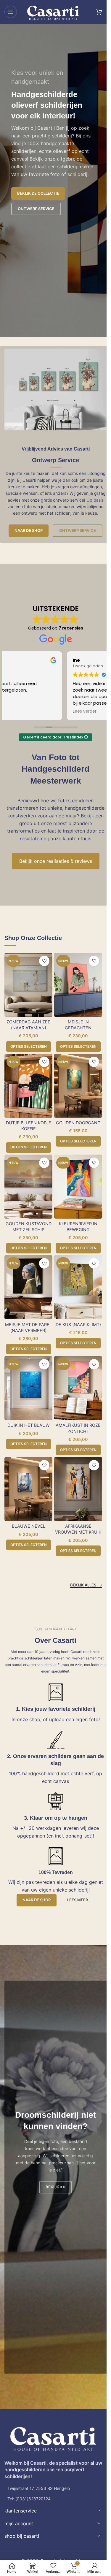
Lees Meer (78, 1900)
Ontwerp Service (78, 530)
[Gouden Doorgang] (78, 1086)
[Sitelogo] (53, 11)
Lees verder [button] (22, 711)
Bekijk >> (55, 2187)
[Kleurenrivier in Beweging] (78, 1187)
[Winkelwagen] (99, 12)
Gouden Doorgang (78, 1123)
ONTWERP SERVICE (36, 209)
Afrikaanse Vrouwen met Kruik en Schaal (78, 1532)
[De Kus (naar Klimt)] (78, 1287)
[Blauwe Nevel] (28, 1489)
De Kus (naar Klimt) (78, 1325)
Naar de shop (29, 530)
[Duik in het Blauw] (28, 1388)
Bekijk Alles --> (86, 1585)
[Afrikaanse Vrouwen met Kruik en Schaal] (78, 1489)
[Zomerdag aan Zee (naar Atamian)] (28, 985)
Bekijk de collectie (38, 193)
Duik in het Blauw (29, 1425)
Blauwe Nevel (29, 1526)
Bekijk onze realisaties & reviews (56, 861)
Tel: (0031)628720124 (29, 2499)
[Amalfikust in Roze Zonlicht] (78, 1388)
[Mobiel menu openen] (11, 12)
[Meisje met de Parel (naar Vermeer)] (28, 1287)
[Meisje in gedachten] (78, 985)
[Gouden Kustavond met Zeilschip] (28, 1187)
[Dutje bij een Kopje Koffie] (28, 1086)
